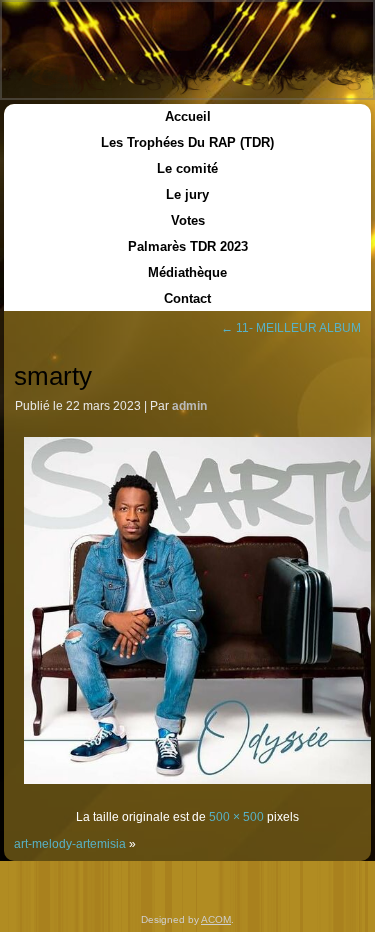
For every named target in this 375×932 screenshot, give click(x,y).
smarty (53, 376)
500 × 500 (236, 817)
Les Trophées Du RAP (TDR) (187, 142)
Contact (187, 298)
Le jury (187, 194)
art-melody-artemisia (70, 844)
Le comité (187, 168)
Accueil (188, 116)
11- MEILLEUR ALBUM (291, 328)
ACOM (216, 919)
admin (189, 406)
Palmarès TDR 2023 (188, 246)
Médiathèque (187, 272)
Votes (188, 220)
